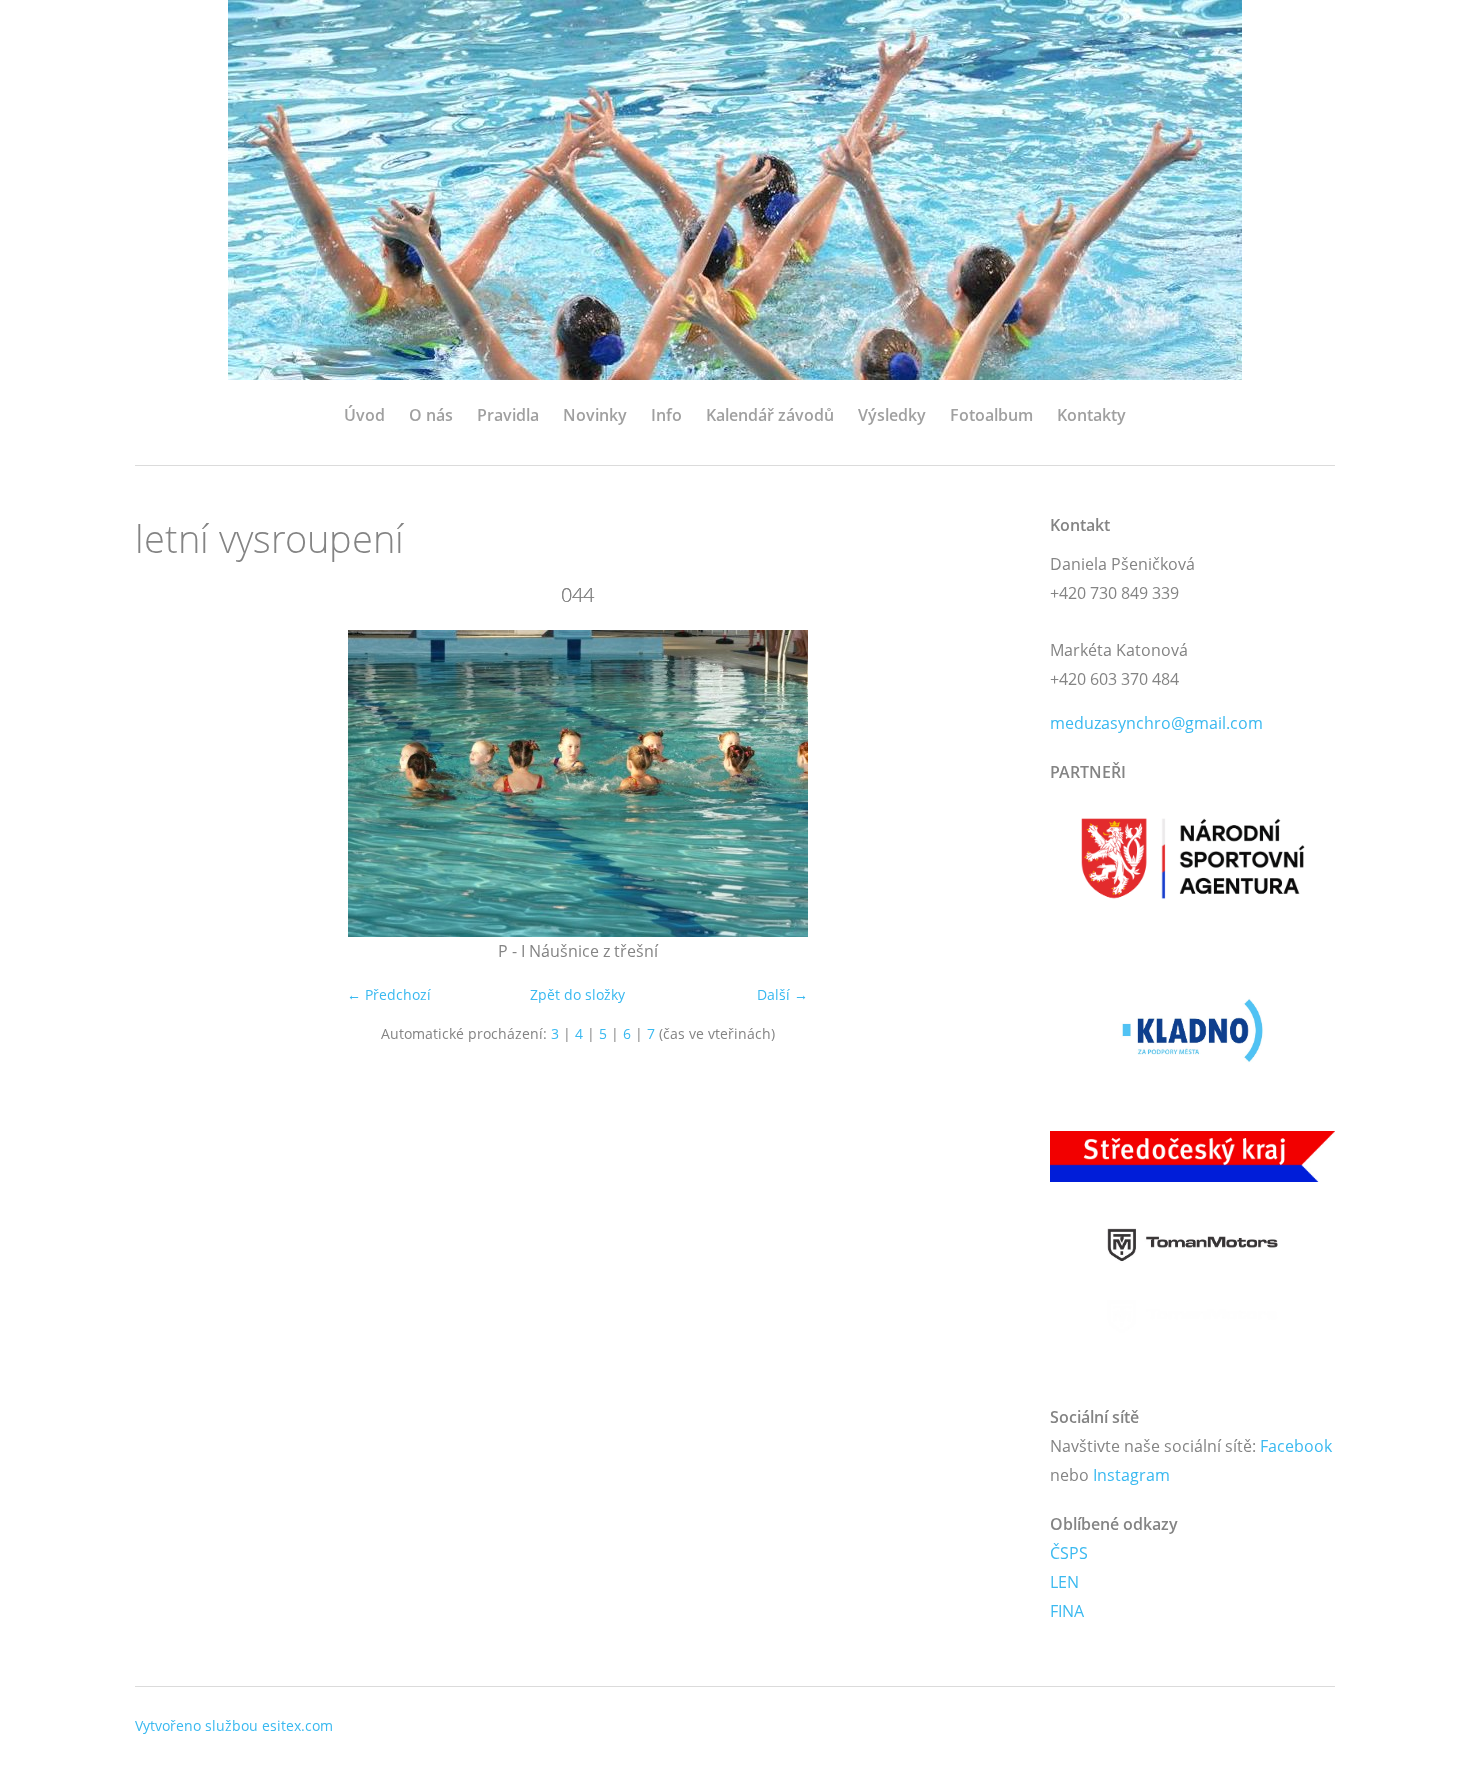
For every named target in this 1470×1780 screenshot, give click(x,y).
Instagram (1131, 1475)
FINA (1067, 1611)
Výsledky (892, 415)
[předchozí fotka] (167, 783)
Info (666, 415)
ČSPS (1069, 1553)
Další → (782, 994)
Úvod (364, 415)
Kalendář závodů (770, 415)
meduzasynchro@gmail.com (1156, 723)
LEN (1064, 1582)
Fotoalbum (991, 415)
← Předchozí (389, 994)
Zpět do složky (577, 994)
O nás (431, 415)
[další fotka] (987, 783)
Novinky (595, 415)
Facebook (1296, 1446)
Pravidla (508, 415)
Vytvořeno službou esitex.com (234, 1725)
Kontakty (1091, 415)
